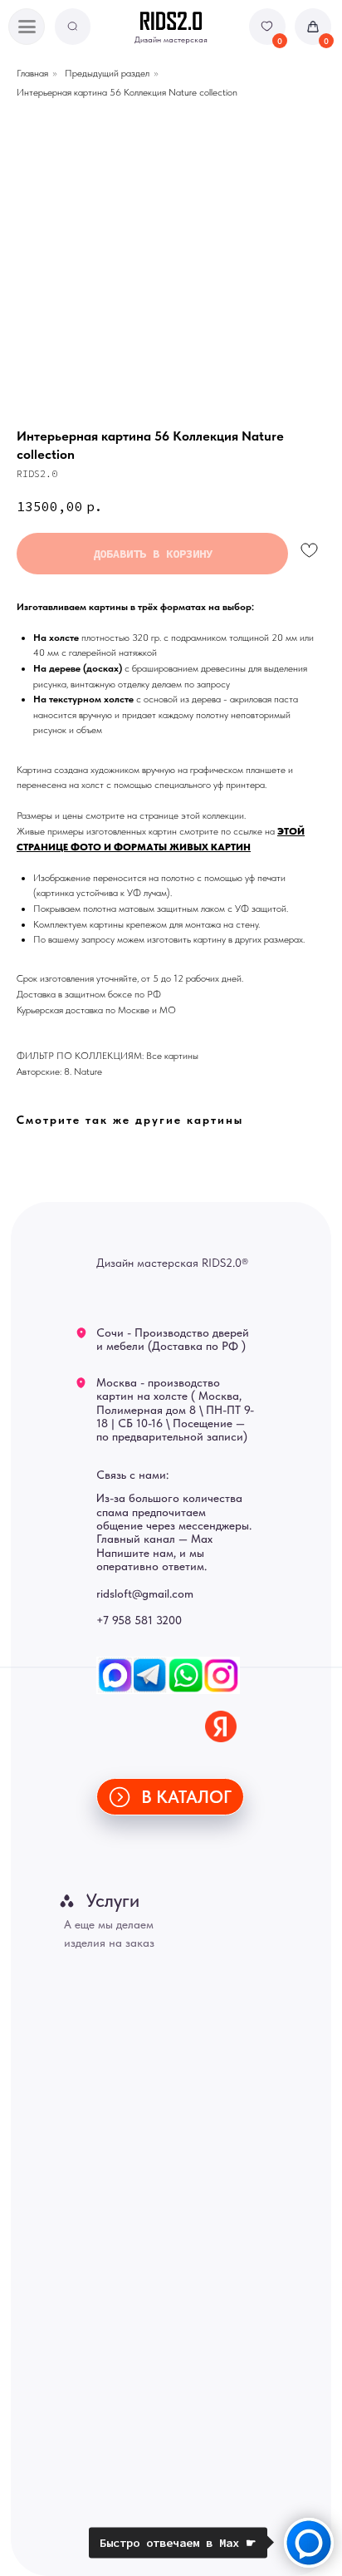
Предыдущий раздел (107, 73)
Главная (32, 73)
